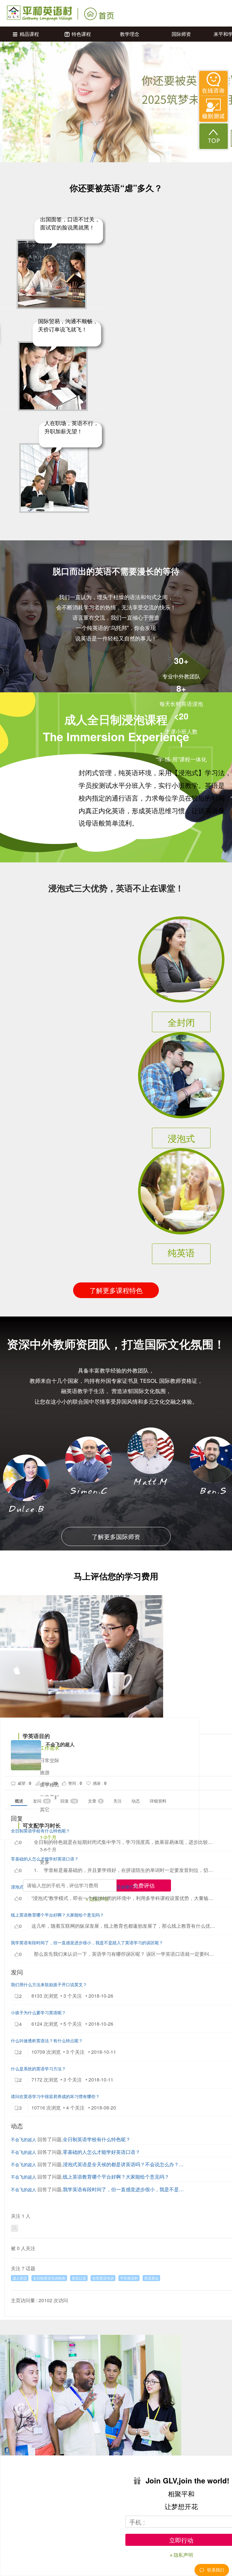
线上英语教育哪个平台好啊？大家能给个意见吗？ (57, 1915)
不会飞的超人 (24, 2139)
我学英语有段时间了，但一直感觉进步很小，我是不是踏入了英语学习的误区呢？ (87, 1942)
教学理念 (130, 34)
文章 (95, 1801)
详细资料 (158, 1801)
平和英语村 (129, 2278)
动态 (136, 1801)
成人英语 (20, 2278)
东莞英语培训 (103, 2278)
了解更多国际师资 (116, 1536)
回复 (68, 1801)
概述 (19, 1801)
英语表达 (151, 2278)
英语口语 (79, 2278)
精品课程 (29, 34)
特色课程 (81, 34)
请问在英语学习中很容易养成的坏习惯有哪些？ (55, 2096)
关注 (118, 1801)
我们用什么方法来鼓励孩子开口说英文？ (49, 1984)
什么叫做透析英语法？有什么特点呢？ (47, 2040)
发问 (41, 1801)
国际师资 (181, 34)
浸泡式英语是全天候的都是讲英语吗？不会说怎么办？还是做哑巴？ (125, 2164)
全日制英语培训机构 (49, 2278)
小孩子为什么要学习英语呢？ (38, 2012)
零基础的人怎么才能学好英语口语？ (45, 1859)
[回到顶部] (214, 136)
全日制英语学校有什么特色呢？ (40, 1831)
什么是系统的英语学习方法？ (38, 2069)
